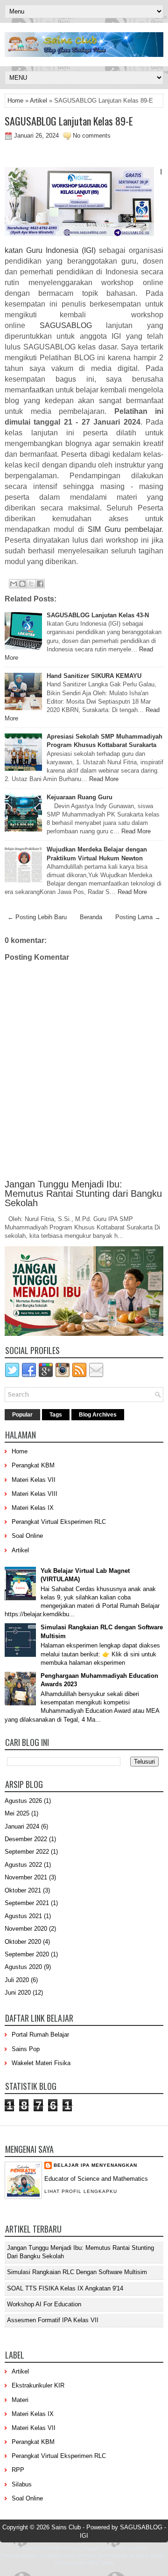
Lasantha (136, 2548)
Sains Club (66, 2527)
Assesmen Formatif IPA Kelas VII (53, 2320)
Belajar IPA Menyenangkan (95, 2165)
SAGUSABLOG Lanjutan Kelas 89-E (69, 121)
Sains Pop (26, 2049)
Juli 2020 (17, 1980)
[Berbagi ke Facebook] (40, 584)
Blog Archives (98, 1415)
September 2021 (27, 1903)
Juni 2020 (18, 1993)
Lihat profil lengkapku (81, 2191)
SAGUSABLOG (66, 325)
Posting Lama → (138, 917)
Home (15, 101)
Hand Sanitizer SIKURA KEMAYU (94, 676)
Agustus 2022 (23, 1865)
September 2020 (27, 1954)
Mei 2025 (17, 1813)
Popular (22, 1415)
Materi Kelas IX (33, 1508)
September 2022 (27, 1852)
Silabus (22, 2484)
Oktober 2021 (23, 1890)
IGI (84, 2536)
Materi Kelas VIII (35, 1494)
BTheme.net (91, 2555)
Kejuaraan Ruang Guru (80, 797)
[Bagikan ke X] (31, 584)
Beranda (91, 917)
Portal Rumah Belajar (40, 2035)
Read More (104, 779)
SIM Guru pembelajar (125, 529)
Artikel (38, 101)
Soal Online (27, 1536)
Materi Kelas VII (34, 1480)
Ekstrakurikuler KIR (38, 2385)
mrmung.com (70, 2562)
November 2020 (26, 1929)
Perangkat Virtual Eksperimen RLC (59, 1522)
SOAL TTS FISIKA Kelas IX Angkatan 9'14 (65, 2288)
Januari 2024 (22, 1826)
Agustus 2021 (23, 1916)
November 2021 (26, 1877)
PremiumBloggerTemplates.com (37, 2555)
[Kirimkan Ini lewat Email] (14, 584)
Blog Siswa (101, 2562)
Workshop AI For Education (44, 2304)
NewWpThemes (61, 2548)
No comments (92, 136)
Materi (20, 2400)
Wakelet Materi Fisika (41, 2063)
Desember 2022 (26, 1839)
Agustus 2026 (23, 1801)
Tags (56, 1415)
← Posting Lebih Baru (37, 917)
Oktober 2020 (23, 1942)
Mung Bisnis (150, 2555)
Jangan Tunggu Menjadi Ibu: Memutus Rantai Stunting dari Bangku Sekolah (83, 1194)
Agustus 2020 (23, 1967)
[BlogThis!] (22, 584)
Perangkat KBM (33, 1465)
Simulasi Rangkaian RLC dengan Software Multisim (77, 2272)
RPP (18, 2470)
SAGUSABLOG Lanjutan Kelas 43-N (98, 615)
